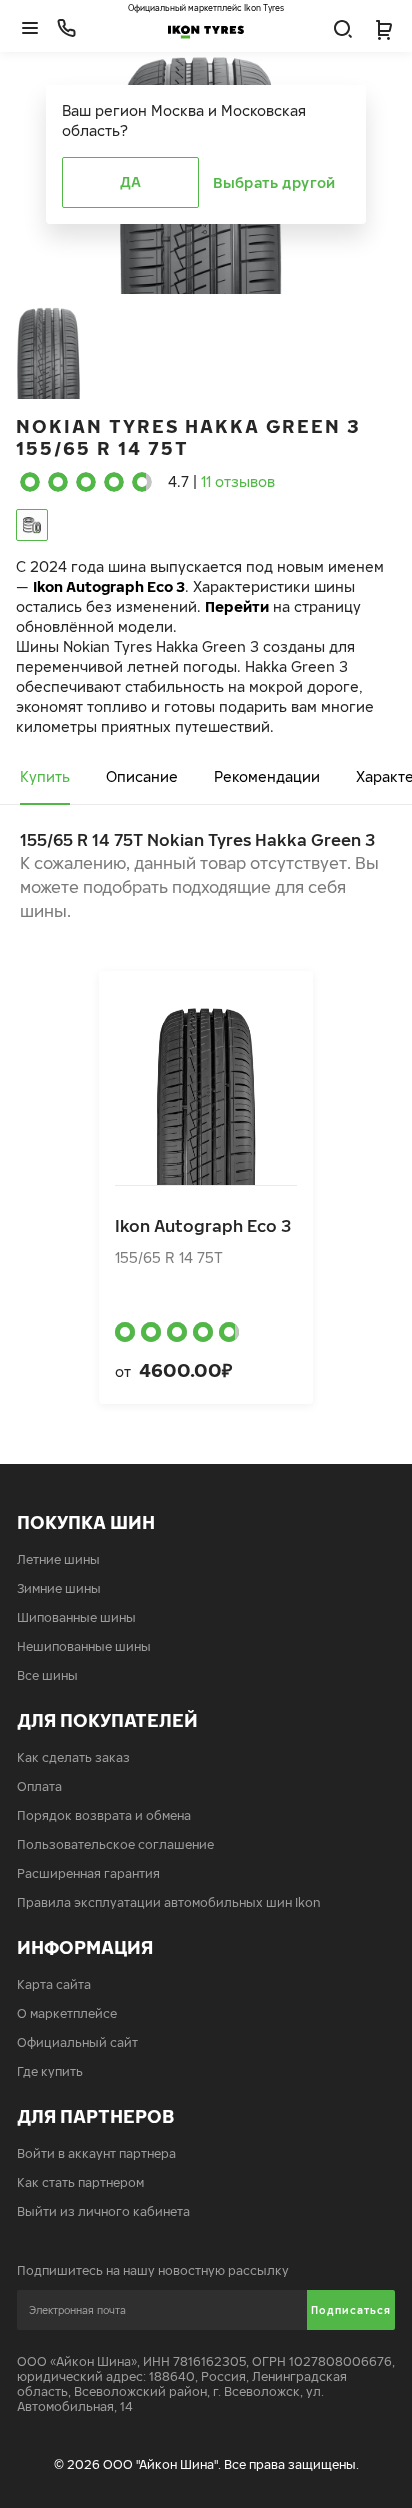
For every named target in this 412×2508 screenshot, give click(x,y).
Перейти (237, 606)
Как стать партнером (80, 2182)
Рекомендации (267, 776)
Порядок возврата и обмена (104, 1815)
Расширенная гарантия (88, 1873)
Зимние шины (59, 1588)
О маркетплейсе (67, 2013)
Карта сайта (54, 1984)
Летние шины (58, 1559)
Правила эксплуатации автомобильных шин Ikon (169, 1902)
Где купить (50, 2071)
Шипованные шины (76, 1617)
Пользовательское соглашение (115, 1844)
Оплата (39, 1786)
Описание (142, 776)
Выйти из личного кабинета (103, 2211)
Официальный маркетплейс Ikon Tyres (206, 8)
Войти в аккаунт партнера (96, 2153)
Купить (45, 776)
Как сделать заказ (73, 1757)
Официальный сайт (77, 2042)
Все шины (47, 1675)
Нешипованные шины (84, 1646)
